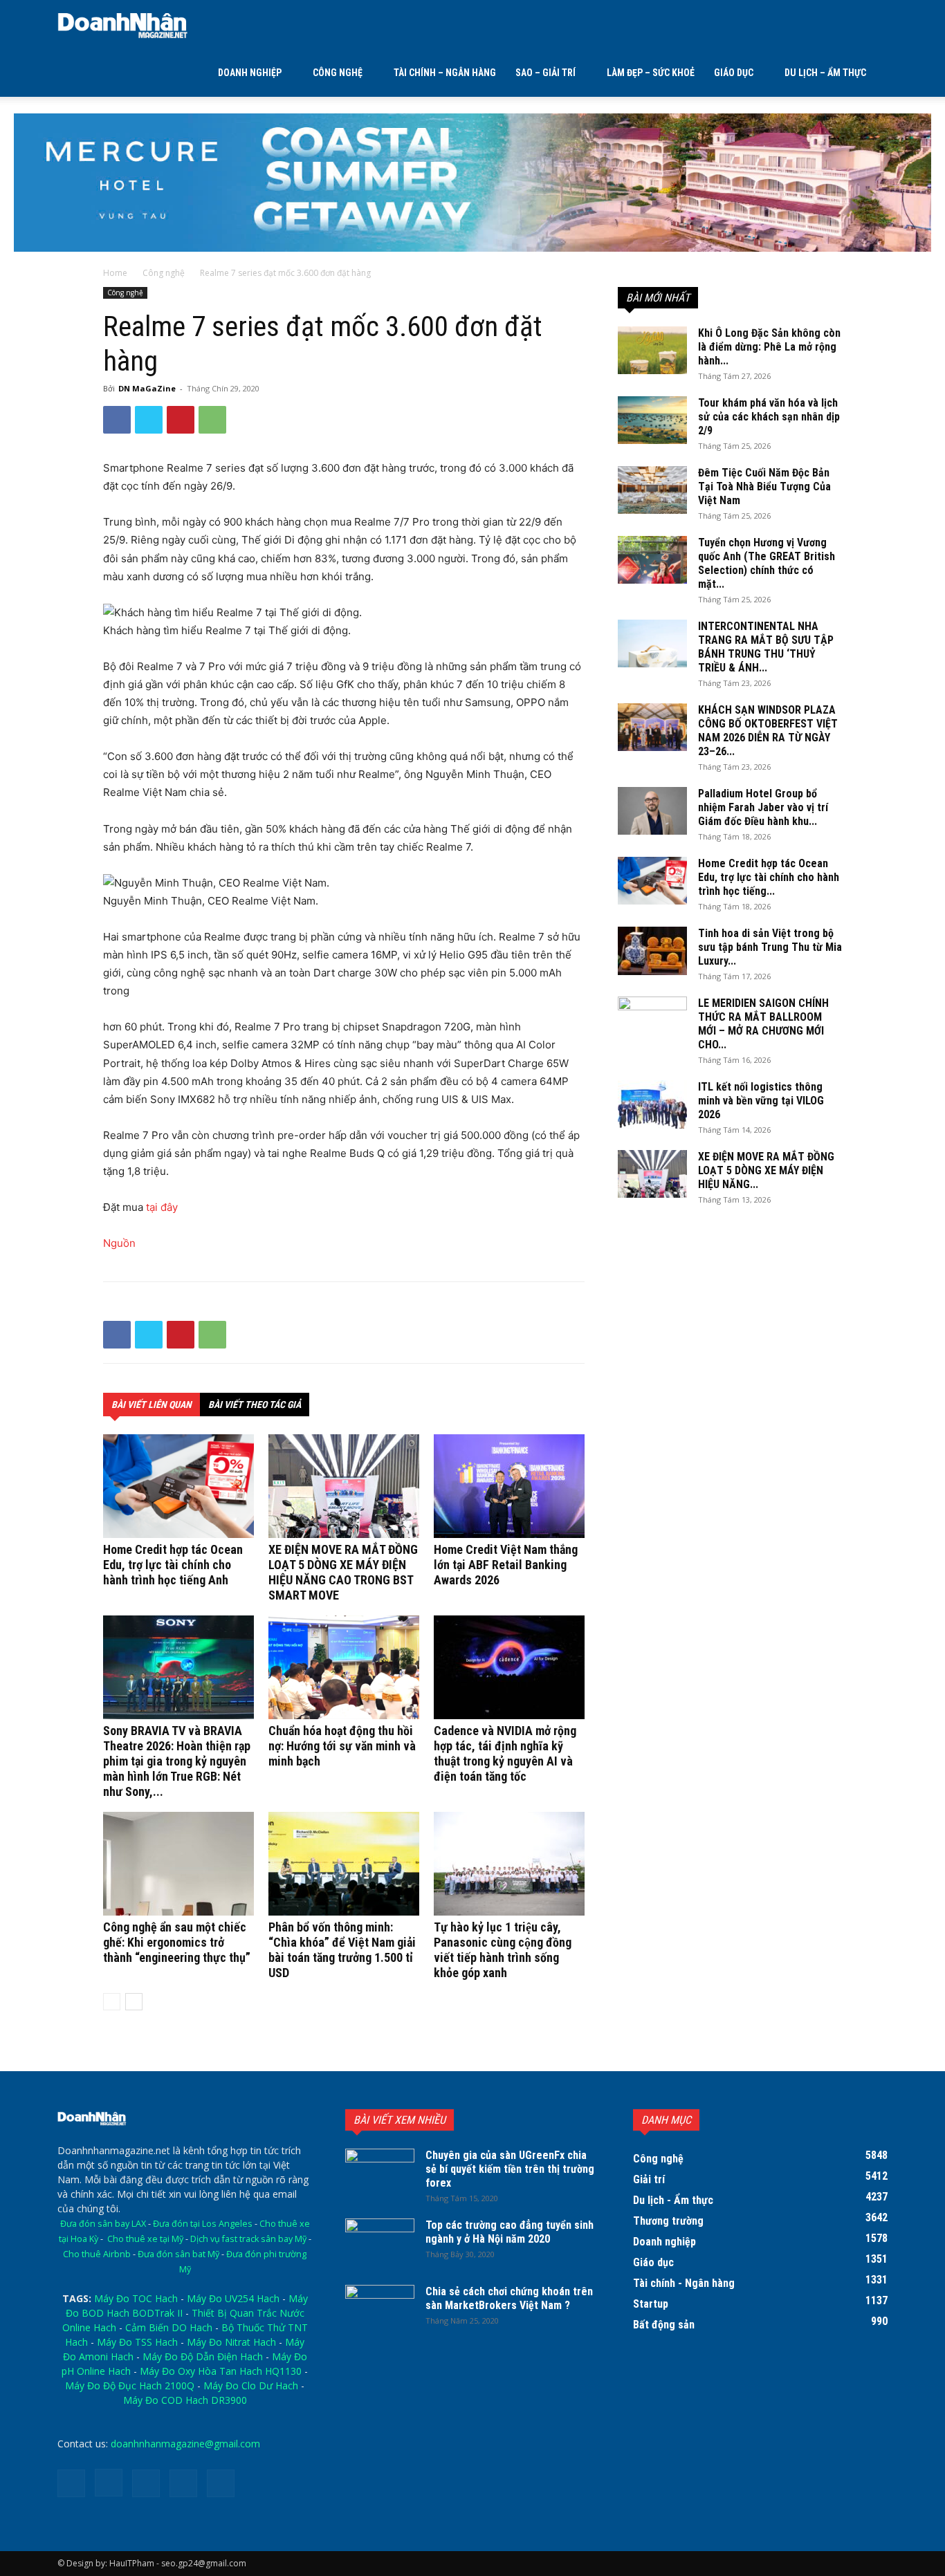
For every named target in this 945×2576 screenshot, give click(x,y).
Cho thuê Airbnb (97, 2254)
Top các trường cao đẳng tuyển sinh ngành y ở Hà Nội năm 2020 (510, 2232)
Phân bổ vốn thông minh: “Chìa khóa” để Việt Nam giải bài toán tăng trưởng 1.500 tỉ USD (342, 1950)
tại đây (162, 1207)
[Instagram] (109, 2483)
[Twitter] (149, 420)
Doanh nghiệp (250, 73)
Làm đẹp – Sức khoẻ (651, 73)
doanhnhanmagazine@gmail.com (185, 2444)
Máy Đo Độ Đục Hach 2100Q (130, 2385)
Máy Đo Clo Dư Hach (251, 2385)
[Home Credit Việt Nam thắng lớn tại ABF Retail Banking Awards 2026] (509, 1486)
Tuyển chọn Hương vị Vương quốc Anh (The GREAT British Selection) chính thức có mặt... (767, 563)
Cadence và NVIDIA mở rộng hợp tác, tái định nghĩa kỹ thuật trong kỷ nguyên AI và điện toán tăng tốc (505, 1753)
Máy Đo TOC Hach (136, 2298)
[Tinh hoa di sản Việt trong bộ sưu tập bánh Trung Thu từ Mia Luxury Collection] (652, 951)
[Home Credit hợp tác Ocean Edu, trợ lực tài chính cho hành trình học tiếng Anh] (178, 1486)
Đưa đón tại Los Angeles (203, 2224)
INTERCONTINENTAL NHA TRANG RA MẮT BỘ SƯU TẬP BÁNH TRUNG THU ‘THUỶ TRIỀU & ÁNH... (766, 647)
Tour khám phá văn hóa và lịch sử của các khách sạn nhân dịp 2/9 (769, 417)
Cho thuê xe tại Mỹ (145, 2239)
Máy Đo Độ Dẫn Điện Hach (203, 2356)
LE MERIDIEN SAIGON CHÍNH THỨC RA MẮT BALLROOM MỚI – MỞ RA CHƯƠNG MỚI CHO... (763, 1024)
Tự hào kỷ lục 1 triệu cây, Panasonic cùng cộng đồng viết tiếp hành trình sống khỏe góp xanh (503, 1950)
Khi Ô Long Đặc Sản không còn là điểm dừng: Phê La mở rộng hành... (769, 347)
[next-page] (134, 2002)
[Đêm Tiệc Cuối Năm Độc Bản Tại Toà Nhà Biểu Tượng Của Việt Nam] (652, 490)
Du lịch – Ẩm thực (825, 73)
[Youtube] (221, 2483)
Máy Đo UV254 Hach (233, 2298)
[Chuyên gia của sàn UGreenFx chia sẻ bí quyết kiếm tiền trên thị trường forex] (380, 2173)
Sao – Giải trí (545, 73)
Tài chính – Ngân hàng (445, 73)
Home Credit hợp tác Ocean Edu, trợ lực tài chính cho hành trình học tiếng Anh (173, 1565)
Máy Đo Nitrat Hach (231, 2342)
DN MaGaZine (147, 388)
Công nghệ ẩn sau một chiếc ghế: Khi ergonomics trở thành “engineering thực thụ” (177, 1942)
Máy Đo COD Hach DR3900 (185, 2400)
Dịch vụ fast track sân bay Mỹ (248, 2239)
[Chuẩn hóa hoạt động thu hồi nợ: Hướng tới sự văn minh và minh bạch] (344, 1667)
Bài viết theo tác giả (255, 1405)
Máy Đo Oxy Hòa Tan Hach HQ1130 (221, 2371)
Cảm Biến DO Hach (169, 2327)
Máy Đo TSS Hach (137, 2342)
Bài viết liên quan (152, 1405)
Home (115, 273)
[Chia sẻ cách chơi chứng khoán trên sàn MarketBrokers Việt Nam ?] (380, 2309)
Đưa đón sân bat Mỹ (178, 2254)
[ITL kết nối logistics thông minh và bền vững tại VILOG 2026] (652, 1104)
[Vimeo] (183, 2483)
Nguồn (119, 1243)
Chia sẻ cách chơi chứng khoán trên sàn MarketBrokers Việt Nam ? (509, 2298)
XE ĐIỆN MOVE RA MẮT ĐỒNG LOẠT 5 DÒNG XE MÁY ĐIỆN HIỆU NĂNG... (766, 1170)
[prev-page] (112, 2002)
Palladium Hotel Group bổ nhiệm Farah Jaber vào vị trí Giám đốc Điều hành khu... (763, 807)
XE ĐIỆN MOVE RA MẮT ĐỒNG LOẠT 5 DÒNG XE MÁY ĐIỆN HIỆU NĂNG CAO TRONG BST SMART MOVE (343, 1572)
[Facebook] (117, 420)
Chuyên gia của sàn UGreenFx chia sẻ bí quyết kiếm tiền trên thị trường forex (510, 2169)
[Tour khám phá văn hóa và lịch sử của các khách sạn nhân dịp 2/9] (652, 420)
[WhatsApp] (212, 420)
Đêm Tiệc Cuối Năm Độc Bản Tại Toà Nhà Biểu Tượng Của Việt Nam (764, 487)
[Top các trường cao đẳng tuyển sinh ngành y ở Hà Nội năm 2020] (380, 2243)
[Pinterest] (181, 420)
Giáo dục (734, 73)
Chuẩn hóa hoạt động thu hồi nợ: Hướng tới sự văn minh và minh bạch (342, 1746)
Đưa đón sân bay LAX (103, 2224)
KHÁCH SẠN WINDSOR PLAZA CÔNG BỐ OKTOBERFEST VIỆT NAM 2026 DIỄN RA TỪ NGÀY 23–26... (768, 731)
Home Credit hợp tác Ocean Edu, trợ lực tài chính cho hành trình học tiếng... (769, 877)
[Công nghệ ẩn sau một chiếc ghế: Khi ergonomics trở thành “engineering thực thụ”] (178, 1864)
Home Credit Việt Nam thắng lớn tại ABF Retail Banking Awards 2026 (506, 1565)
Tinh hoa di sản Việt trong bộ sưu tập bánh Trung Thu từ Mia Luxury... (770, 947)
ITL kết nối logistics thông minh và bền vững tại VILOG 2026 (761, 1101)
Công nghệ (338, 73)
